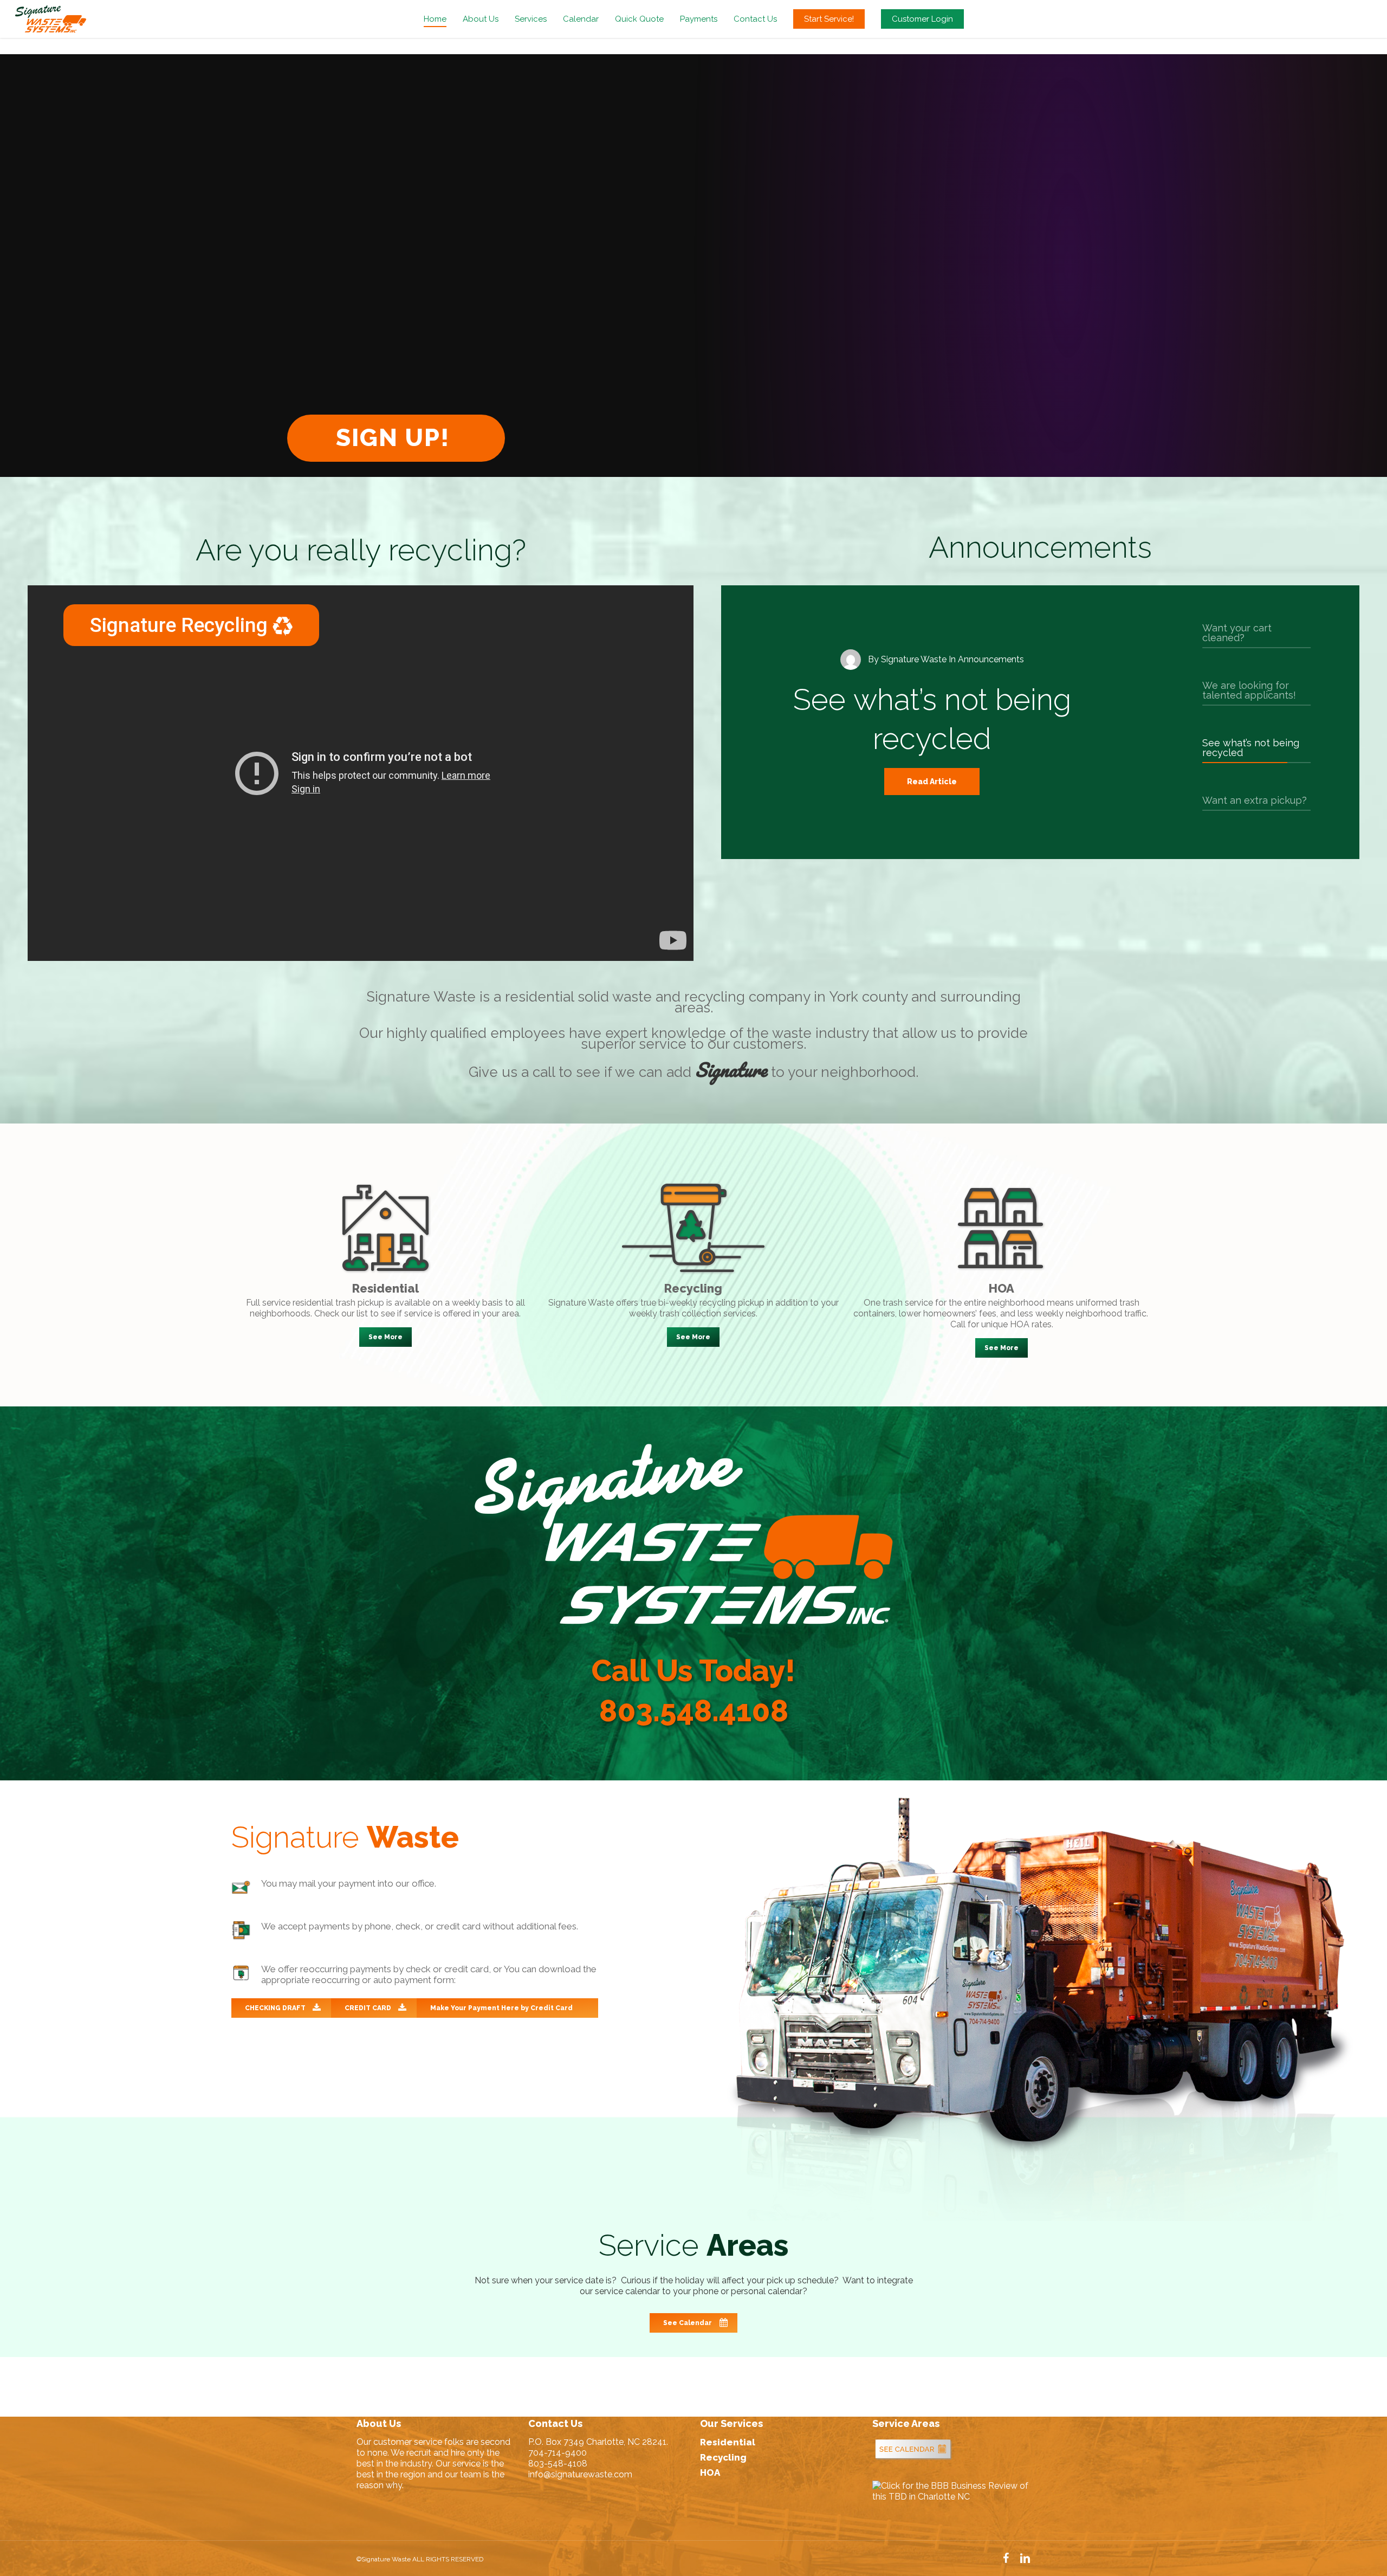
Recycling (723, 2457)
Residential (728, 2442)
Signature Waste (914, 659)
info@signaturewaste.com (580, 2474)
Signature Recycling (181, 625)
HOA (710, 2472)
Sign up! (396, 438)
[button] (385, 1337)
